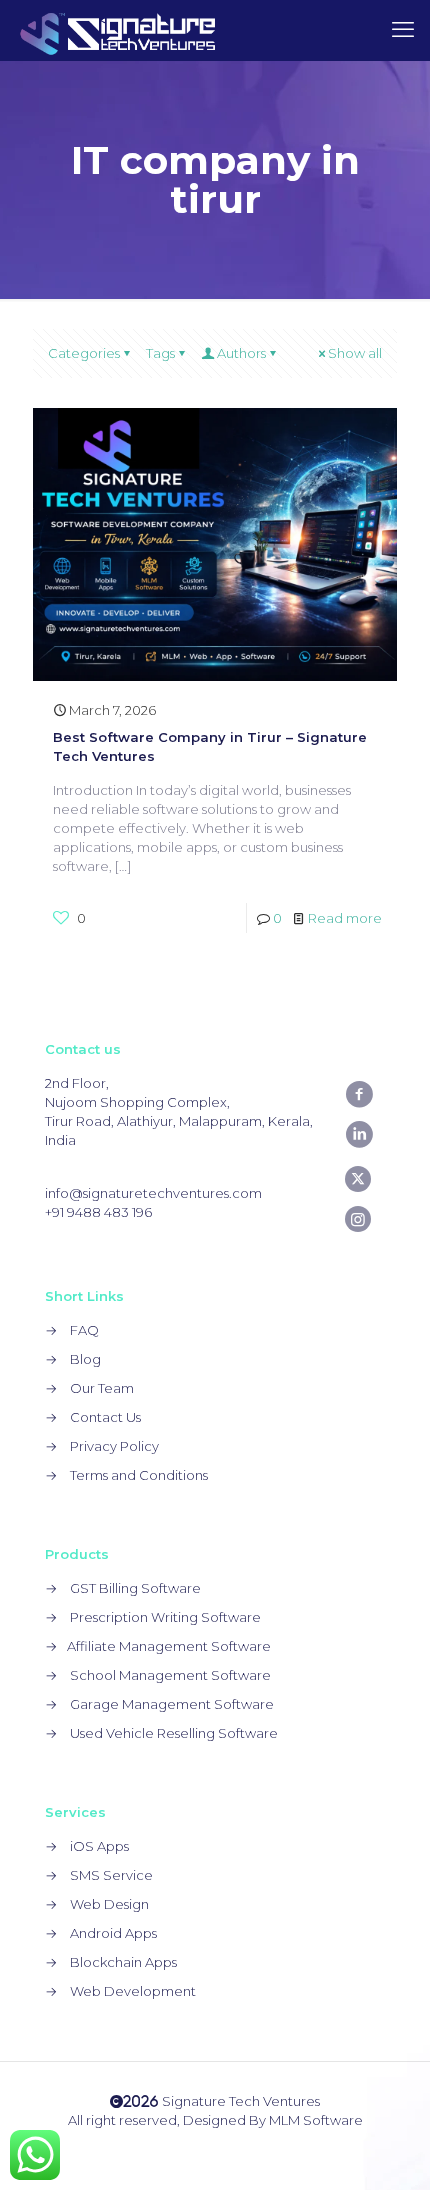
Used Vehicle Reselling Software (174, 1733)
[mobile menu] (403, 30)
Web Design (109, 1904)
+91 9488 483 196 (98, 1212)
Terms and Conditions (139, 1475)
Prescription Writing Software (165, 1617)
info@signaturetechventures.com (153, 1193)
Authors (241, 353)
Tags (160, 353)
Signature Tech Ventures (221, 2101)
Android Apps (113, 1933)
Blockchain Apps (123, 1962)
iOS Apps (99, 1846)
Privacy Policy (114, 1446)
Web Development (133, 1991)
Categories (84, 353)
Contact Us (105, 1417)
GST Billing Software (135, 1588)
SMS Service (111, 1875)
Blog (85, 1359)
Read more (345, 918)
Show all (355, 353)
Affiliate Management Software (169, 1646)
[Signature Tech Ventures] (118, 30)
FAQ (84, 1330)
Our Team (102, 1388)
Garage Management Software (172, 1704)
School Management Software (170, 1675)
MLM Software (316, 2120)
